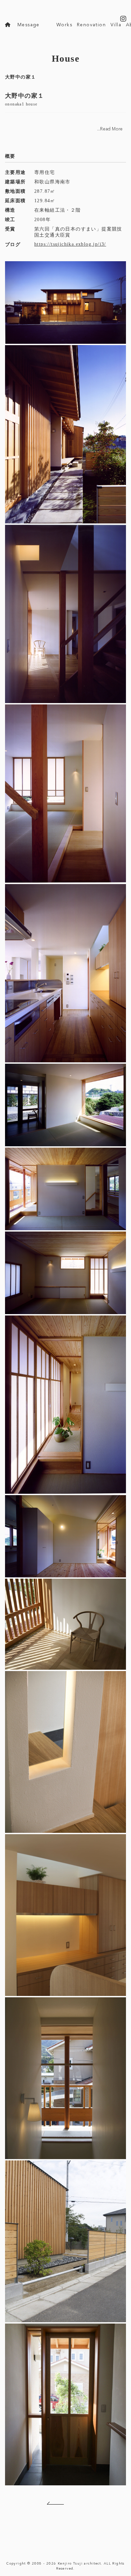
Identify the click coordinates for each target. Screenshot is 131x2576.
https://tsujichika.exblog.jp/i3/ (70, 244)
